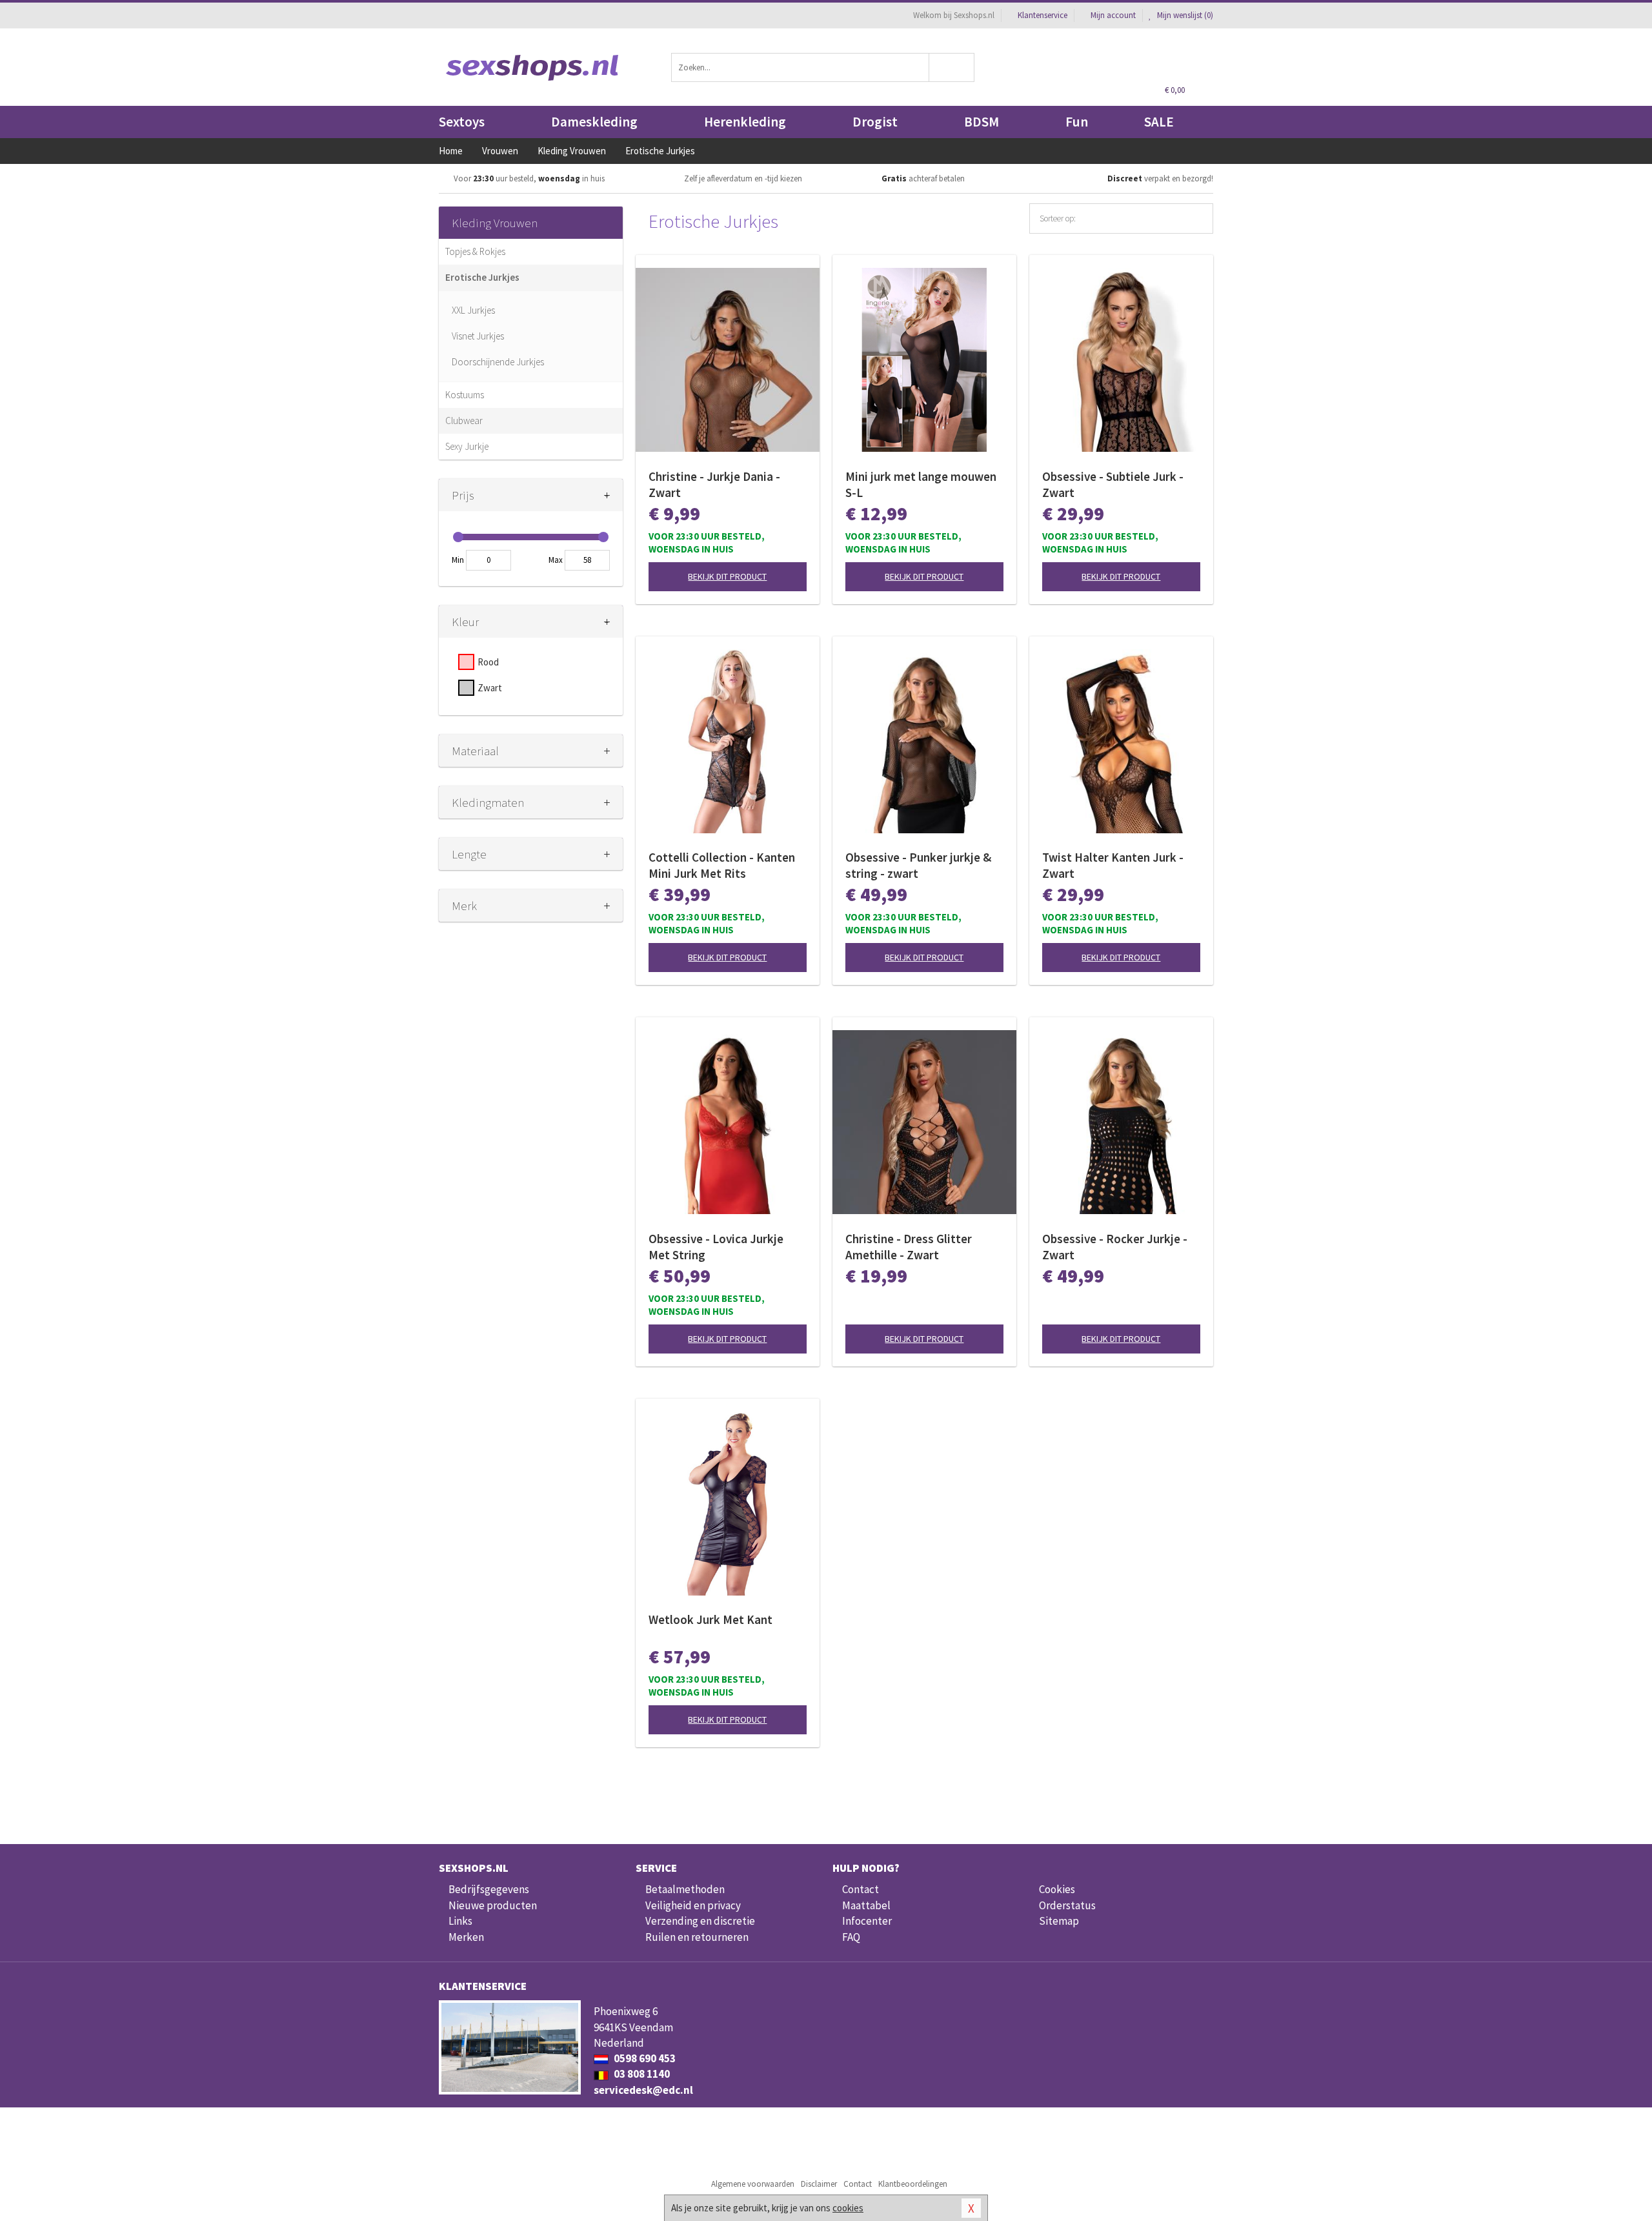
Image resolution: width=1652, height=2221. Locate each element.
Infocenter (867, 1921)
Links (460, 1921)
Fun (1077, 122)
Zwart (490, 688)
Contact (861, 1889)
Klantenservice (1043, 15)
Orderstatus (1067, 1905)
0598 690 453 (644, 2058)
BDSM (982, 122)
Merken (466, 1937)
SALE (1159, 122)
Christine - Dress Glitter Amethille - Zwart (909, 1247)
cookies (848, 2208)
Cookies (1057, 1889)
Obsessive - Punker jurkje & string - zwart (918, 865)
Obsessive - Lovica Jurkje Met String (716, 1247)
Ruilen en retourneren (697, 1937)
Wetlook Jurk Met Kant (710, 1619)
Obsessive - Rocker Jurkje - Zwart (1115, 1247)
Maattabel (866, 1905)
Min (458, 560)
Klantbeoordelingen (913, 2184)
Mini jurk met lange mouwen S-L (921, 484)
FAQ (851, 1937)
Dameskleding (594, 122)
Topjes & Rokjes (475, 251)
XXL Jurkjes (473, 310)
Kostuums (465, 395)
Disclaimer (819, 2184)
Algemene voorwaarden (753, 2184)
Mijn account (1113, 15)
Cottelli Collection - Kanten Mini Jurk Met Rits (722, 865)
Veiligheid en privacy (693, 1905)
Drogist (875, 122)
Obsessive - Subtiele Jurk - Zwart (1113, 484)
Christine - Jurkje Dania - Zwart (714, 484)
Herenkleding (745, 122)
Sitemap (1059, 1921)
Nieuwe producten (493, 1905)
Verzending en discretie (700, 1921)
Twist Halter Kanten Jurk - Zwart (1113, 865)
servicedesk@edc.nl (643, 2090)
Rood (488, 662)
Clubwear (464, 421)
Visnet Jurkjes (478, 336)
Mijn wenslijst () (1184, 15)
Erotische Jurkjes (482, 277)
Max (556, 560)
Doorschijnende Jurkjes (498, 362)
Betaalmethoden (685, 1889)
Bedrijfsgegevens (489, 1889)
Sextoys (462, 122)
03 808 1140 (641, 2074)
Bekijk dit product (727, 576)
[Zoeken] (952, 67)
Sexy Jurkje (467, 446)
